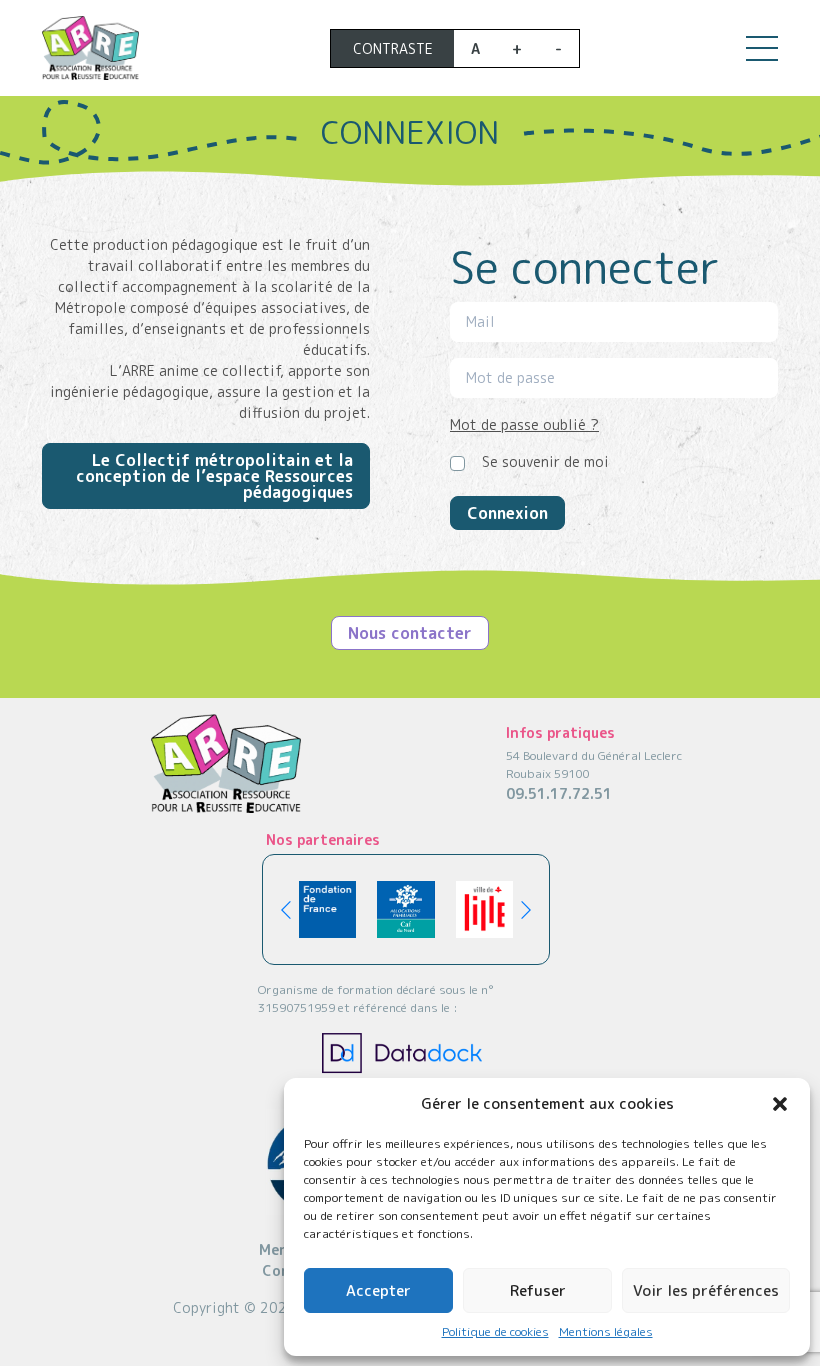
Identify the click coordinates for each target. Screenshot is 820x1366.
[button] (780, 1104)
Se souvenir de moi (545, 461)
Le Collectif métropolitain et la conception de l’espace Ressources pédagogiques (214, 476)
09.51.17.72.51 (559, 793)
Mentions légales (606, 1331)
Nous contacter (410, 633)
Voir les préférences (706, 1290)
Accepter (378, 1290)
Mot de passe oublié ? (524, 424)
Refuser (538, 1290)
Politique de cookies (495, 1331)
